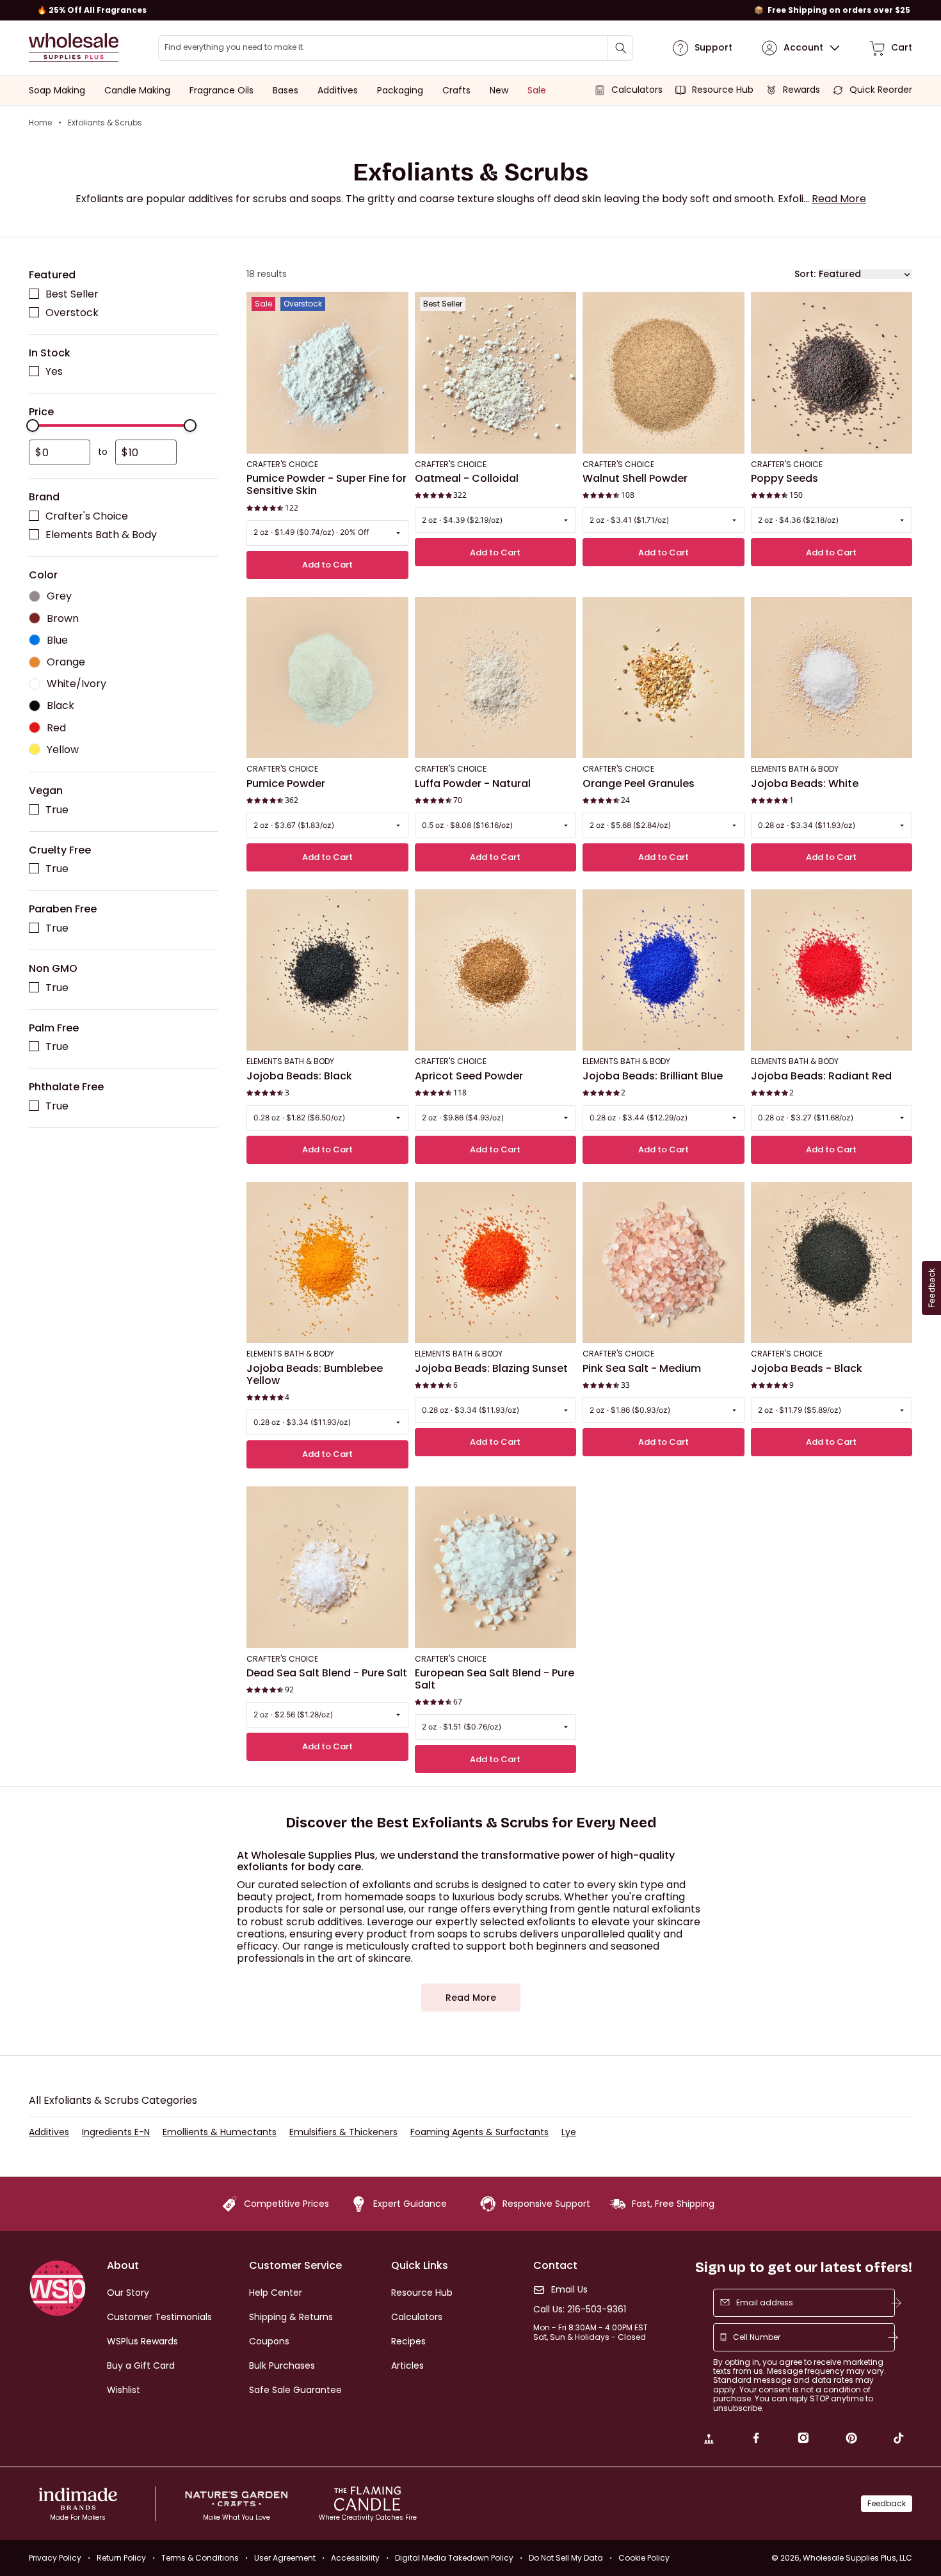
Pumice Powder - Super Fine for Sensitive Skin (326, 485)
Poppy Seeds (784, 479)
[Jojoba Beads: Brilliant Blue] (664, 970)
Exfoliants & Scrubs (105, 123)
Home (40, 123)
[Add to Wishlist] (395, 306)
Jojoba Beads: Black (299, 1076)
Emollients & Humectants (220, 2132)
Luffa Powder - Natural (473, 784)
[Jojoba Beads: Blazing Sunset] (496, 1263)
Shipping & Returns (291, 2317)
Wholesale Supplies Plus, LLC (857, 2558)
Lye (569, 2132)
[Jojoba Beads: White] (832, 678)
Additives (49, 2132)
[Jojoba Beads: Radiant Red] (832, 970)
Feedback (887, 2503)
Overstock (72, 313)
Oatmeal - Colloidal (467, 479)
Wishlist (124, 2390)
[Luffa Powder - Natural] (496, 678)
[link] (709, 2440)
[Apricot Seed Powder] (496, 970)
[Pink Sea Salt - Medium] (664, 1263)
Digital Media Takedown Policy (454, 2558)
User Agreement (285, 2558)
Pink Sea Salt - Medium (642, 1369)
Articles (407, 2365)
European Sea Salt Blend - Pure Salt (495, 1679)
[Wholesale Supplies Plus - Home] (74, 48)
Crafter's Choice (87, 516)
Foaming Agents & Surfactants (479, 2132)
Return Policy (121, 2558)
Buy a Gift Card (141, 2365)
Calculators (417, 2317)
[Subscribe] (896, 2303)
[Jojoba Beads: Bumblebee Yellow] (327, 1263)
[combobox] (396, 48)
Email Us (569, 2290)
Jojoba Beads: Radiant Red (821, 1076)
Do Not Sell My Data (566, 2558)
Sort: (805, 274)
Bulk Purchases (282, 2365)
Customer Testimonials (159, 2317)
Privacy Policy (55, 2558)
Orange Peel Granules (639, 784)
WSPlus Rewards (142, 2341)
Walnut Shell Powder (635, 479)
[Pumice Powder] (327, 678)
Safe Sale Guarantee (295, 2390)
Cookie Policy (644, 2558)
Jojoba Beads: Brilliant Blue (653, 1076)
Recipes (408, 2341)
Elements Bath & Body (101, 535)
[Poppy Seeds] (832, 373)
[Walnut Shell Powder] (664, 373)
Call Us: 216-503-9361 (580, 2310)
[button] (839, 199)
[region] (470, 10)
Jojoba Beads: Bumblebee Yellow (315, 1375)
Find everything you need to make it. (235, 47)
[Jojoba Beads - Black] (832, 1263)
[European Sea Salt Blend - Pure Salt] (496, 1567)
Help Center (276, 2293)
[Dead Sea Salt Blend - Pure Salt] (327, 1567)
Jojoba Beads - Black (807, 1369)
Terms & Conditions (200, 2558)
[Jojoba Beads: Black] (327, 970)
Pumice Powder (286, 784)
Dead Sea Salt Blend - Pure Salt (327, 1673)
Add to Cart (327, 565)
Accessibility (355, 2558)
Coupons (269, 2341)
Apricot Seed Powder (469, 1076)
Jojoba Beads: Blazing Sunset (491, 1369)
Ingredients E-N (116, 2132)
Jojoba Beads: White (805, 784)
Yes (54, 372)
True (57, 810)
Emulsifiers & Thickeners (343, 2132)
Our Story (128, 2293)
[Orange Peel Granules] (664, 678)
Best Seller (72, 294)
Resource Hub (422, 2293)
